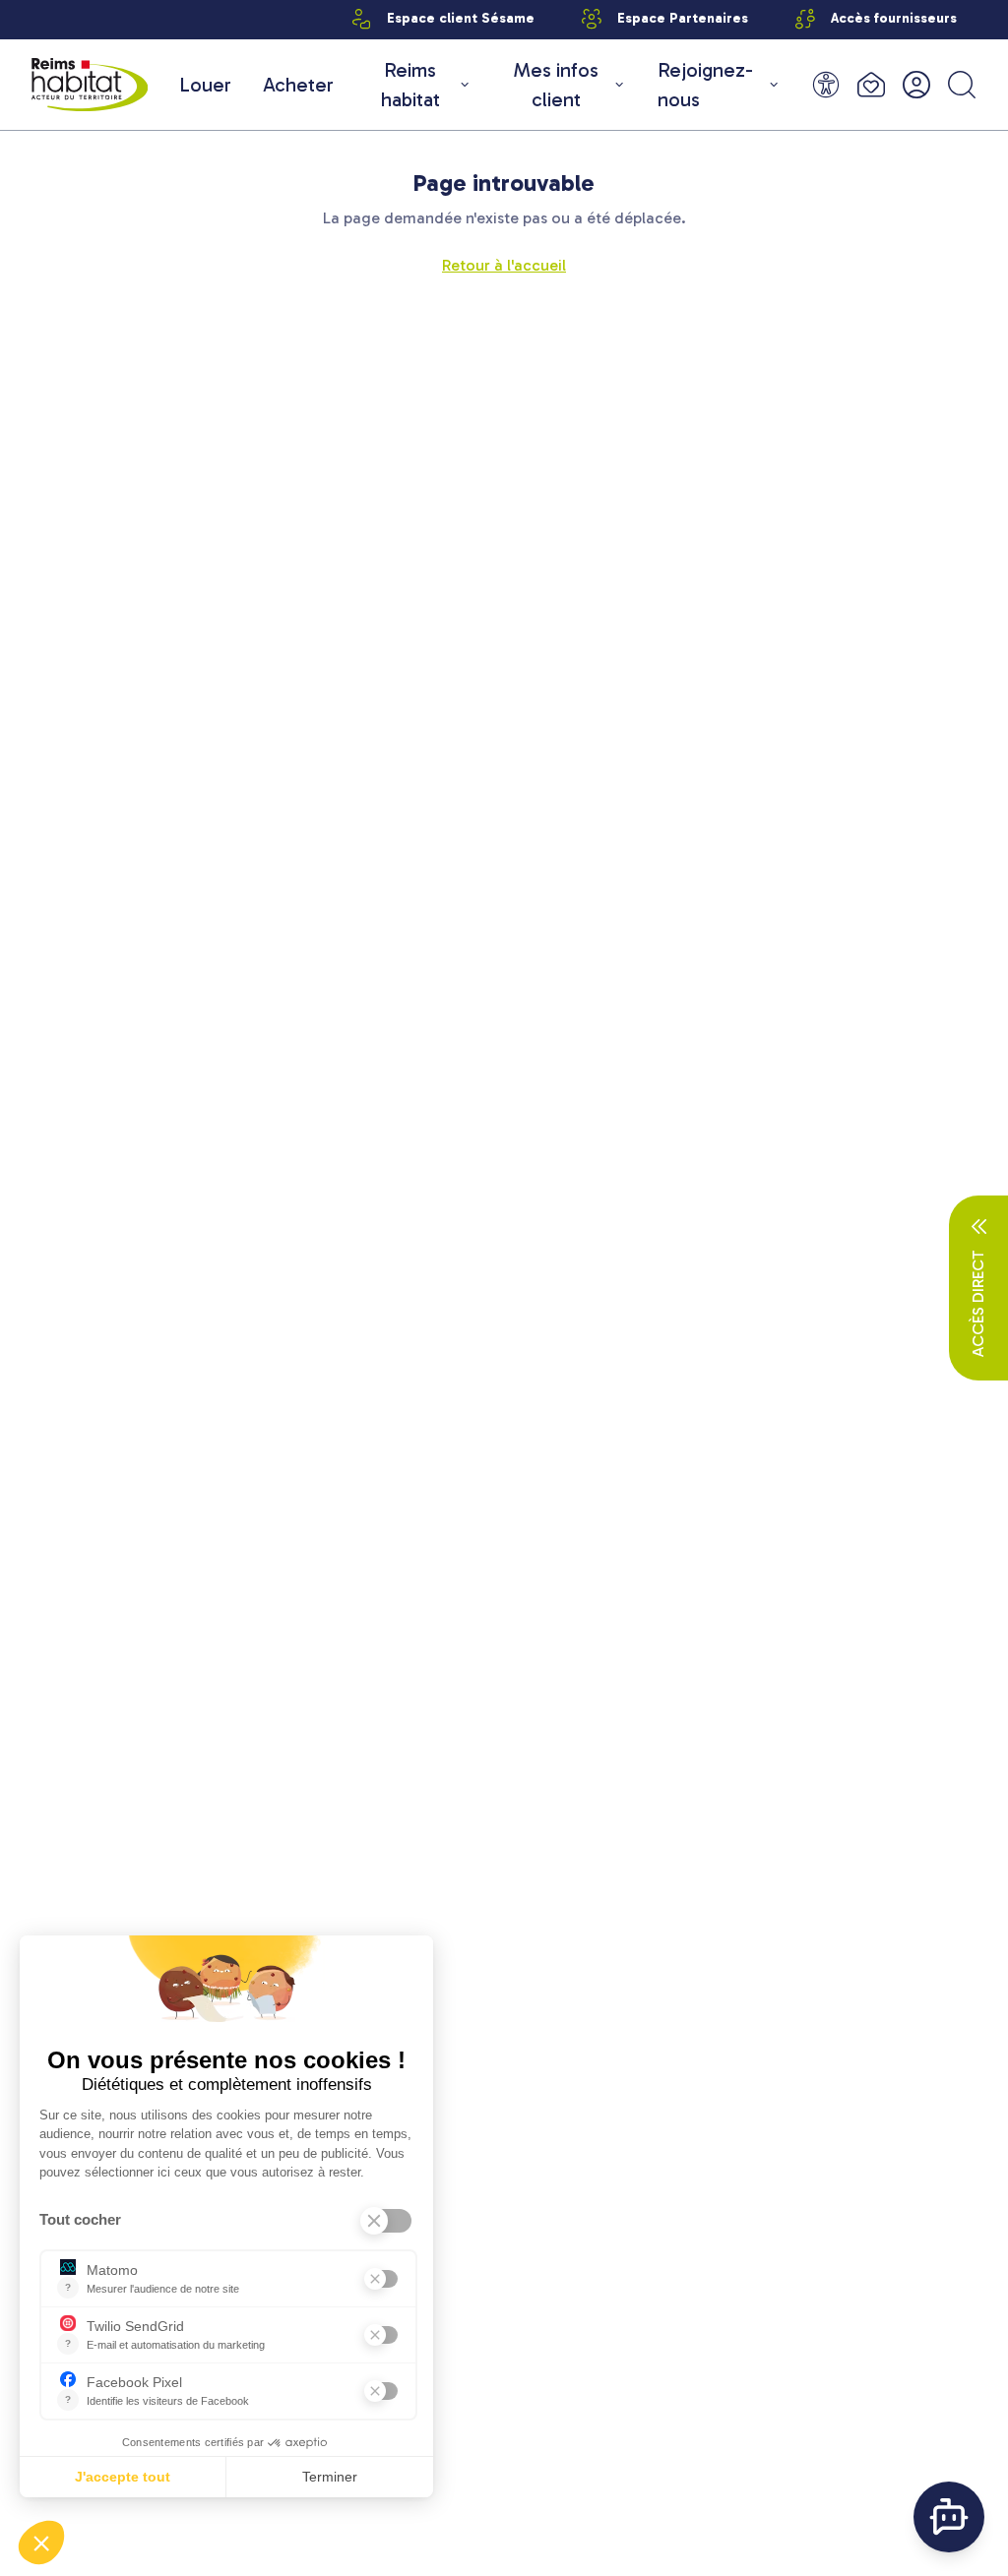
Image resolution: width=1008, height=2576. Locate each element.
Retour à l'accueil (504, 265)
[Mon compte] (916, 85)
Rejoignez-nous (705, 85)
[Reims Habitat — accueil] (90, 85)
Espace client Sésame (461, 18)
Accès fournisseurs (894, 18)
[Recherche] (962, 85)
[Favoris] (871, 85)
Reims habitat (410, 85)
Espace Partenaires (683, 18)
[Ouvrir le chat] (949, 2517)
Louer (205, 85)
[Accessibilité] (826, 85)
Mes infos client (556, 85)
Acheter (298, 85)
